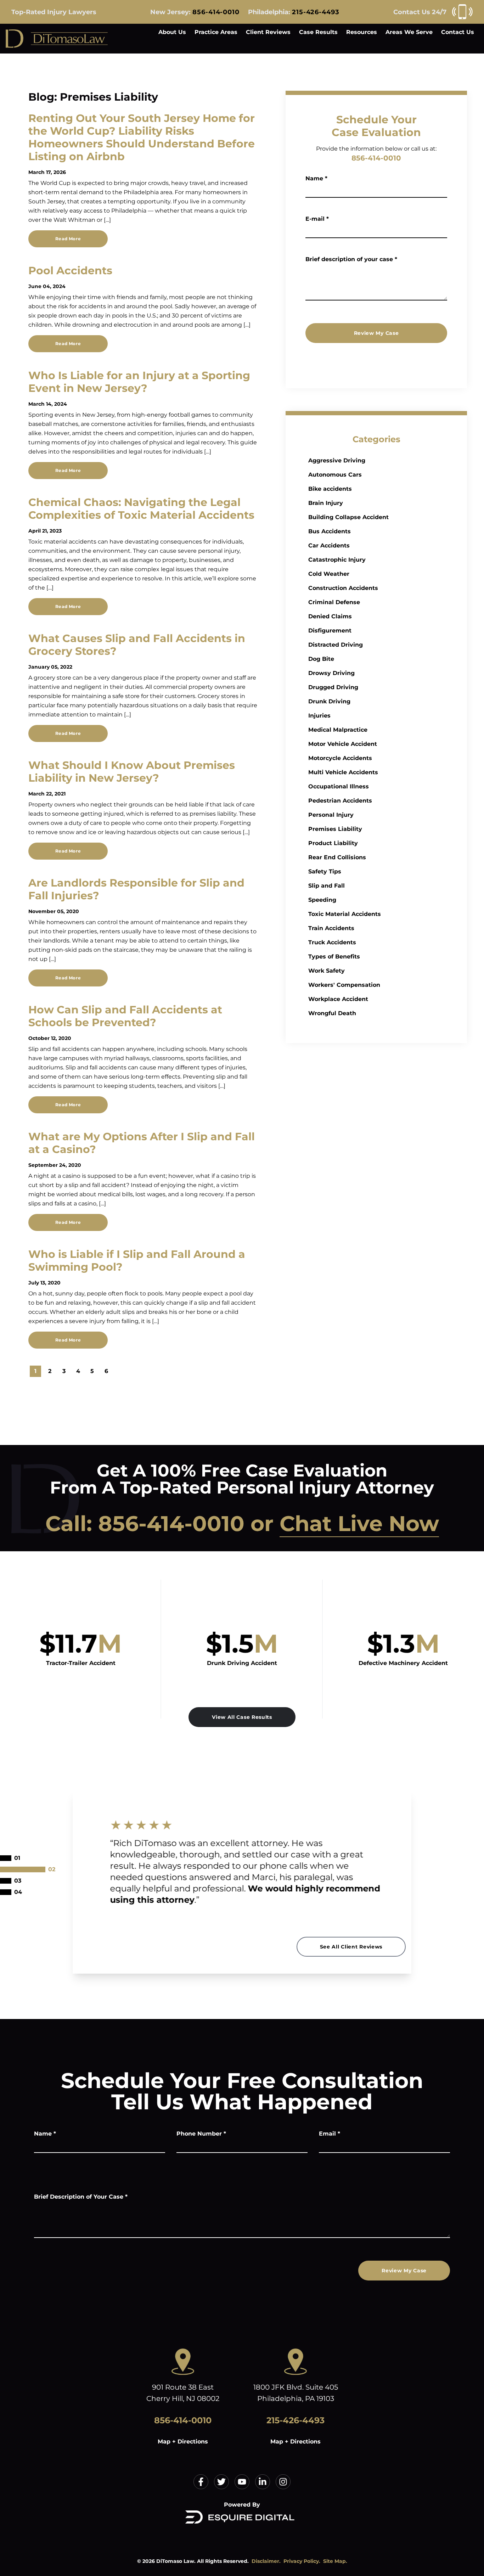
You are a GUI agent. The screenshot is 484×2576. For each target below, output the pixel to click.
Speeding (322, 900)
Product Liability (333, 843)
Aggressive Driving (337, 460)
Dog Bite (321, 659)
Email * (330, 2134)
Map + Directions (183, 2442)
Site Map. (335, 2561)
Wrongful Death (332, 1013)
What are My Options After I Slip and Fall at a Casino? (142, 1143)
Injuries (319, 716)
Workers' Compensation (344, 985)
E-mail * (317, 219)
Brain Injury (326, 503)
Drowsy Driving (331, 673)
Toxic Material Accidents (345, 914)
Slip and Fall (327, 886)
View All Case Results (242, 1717)
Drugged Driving (333, 687)
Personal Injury (331, 815)
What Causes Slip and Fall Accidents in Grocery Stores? (137, 645)
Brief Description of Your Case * (81, 2197)
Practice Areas (216, 32)
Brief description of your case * (351, 259)
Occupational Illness (339, 786)
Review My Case (376, 333)
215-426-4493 (316, 12)
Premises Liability (335, 829)
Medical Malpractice (338, 730)
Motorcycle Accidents (340, 758)
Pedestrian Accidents (340, 801)
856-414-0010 (216, 12)
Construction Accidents (343, 588)
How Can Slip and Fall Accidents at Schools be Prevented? (125, 1016)
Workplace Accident (338, 999)
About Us (172, 32)
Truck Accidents (332, 942)
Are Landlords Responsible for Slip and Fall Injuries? (136, 889)
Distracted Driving (336, 645)
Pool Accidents (70, 271)
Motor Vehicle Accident (343, 744)
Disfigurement (330, 631)
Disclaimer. (266, 2561)
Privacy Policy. (302, 2561)
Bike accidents (330, 489)
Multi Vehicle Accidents (343, 772)
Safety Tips (325, 871)
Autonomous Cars (335, 475)
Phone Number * (201, 2134)
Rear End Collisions (337, 857)
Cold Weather (329, 574)
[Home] (57, 39)
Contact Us (458, 32)
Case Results (318, 32)
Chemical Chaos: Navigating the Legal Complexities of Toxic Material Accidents (141, 509)
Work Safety (327, 971)
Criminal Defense (334, 602)
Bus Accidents (330, 531)
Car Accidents (329, 545)
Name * (316, 178)
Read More (68, 239)
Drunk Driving (329, 701)
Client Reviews (268, 32)
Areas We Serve (409, 32)
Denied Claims (330, 616)
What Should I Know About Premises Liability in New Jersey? (132, 772)
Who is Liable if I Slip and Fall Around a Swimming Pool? (137, 1261)
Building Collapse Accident (348, 517)
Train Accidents (331, 928)
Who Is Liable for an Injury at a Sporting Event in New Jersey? (139, 382)
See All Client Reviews (351, 1947)
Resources (362, 32)
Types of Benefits (334, 957)
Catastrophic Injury (337, 560)
